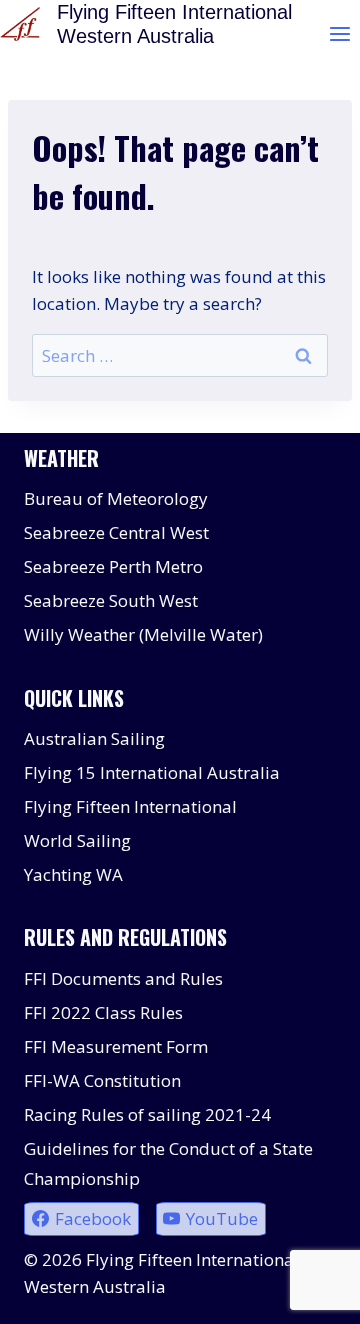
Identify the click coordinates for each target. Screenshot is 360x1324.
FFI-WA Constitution (102, 1080)
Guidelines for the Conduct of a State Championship (168, 1164)
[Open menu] (339, 33)
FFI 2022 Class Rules (103, 1012)
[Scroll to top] (309, 1293)
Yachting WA (73, 874)
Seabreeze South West (111, 600)
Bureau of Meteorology (116, 498)
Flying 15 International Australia (152, 772)
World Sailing (77, 840)
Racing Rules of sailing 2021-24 (147, 1114)
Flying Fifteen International (130, 806)
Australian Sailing (94, 738)
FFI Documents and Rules (123, 978)
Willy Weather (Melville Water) (143, 634)
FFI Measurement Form (116, 1046)
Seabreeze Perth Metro (113, 566)
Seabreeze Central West (116, 532)
